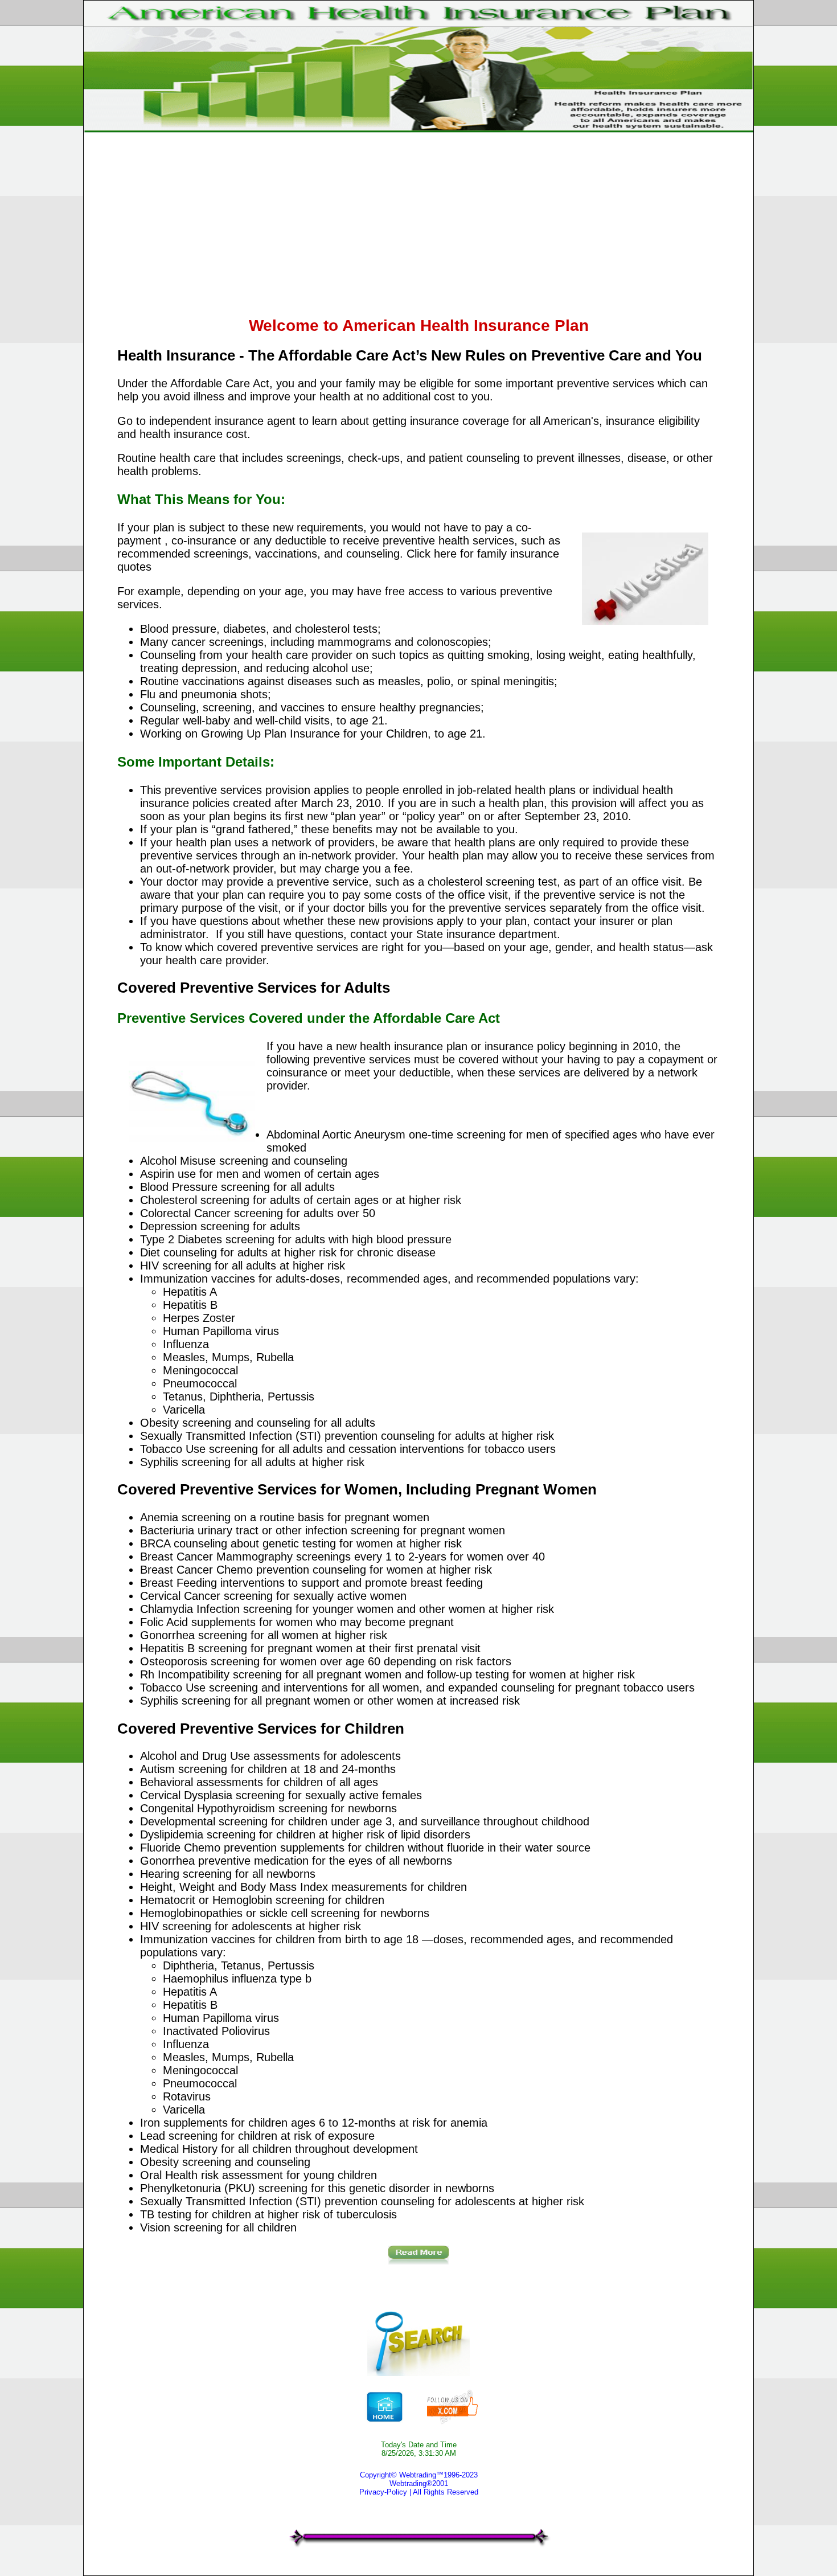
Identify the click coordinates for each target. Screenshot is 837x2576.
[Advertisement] (459, 226)
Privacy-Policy (383, 2492)
